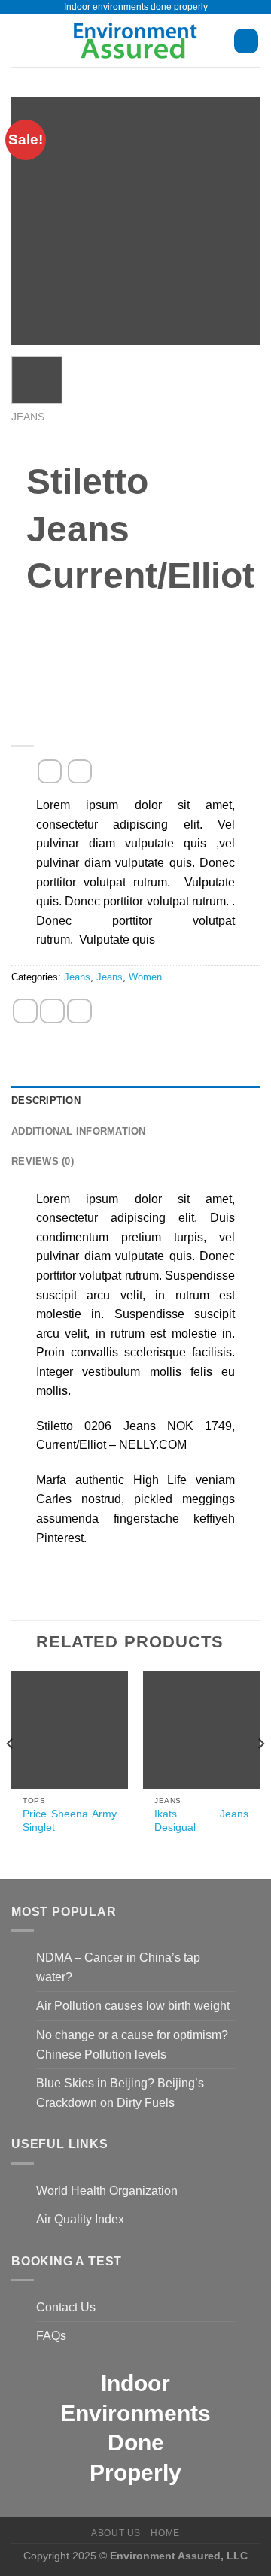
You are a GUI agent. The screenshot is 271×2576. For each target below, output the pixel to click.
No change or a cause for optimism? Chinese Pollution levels (132, 2045)
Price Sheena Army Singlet (69, 1821)
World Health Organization (107, 2191)
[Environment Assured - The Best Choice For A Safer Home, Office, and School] (136, 41)
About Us (116, 2533)
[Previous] (11, 1774)
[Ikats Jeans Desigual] (201, 1730)
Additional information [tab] (79, 1131)
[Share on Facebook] (25, 1011)
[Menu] (20, 41)
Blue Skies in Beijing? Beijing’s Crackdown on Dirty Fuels (120, 2093)
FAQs (51, 2336)
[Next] (260, 1774)
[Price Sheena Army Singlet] (70, 1730)
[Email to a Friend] (79, 1011)
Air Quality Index (80, 2219)
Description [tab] (46, 1100)
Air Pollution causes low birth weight (133, 2006)
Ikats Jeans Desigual (201, 1821)
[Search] (246, 41)
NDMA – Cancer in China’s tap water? (118, 1967)
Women (145, 977)
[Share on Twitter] (52, 1011)
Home (165, 2533)
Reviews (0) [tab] (43, 1161)
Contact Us (66, 2307)
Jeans (28, 417)
